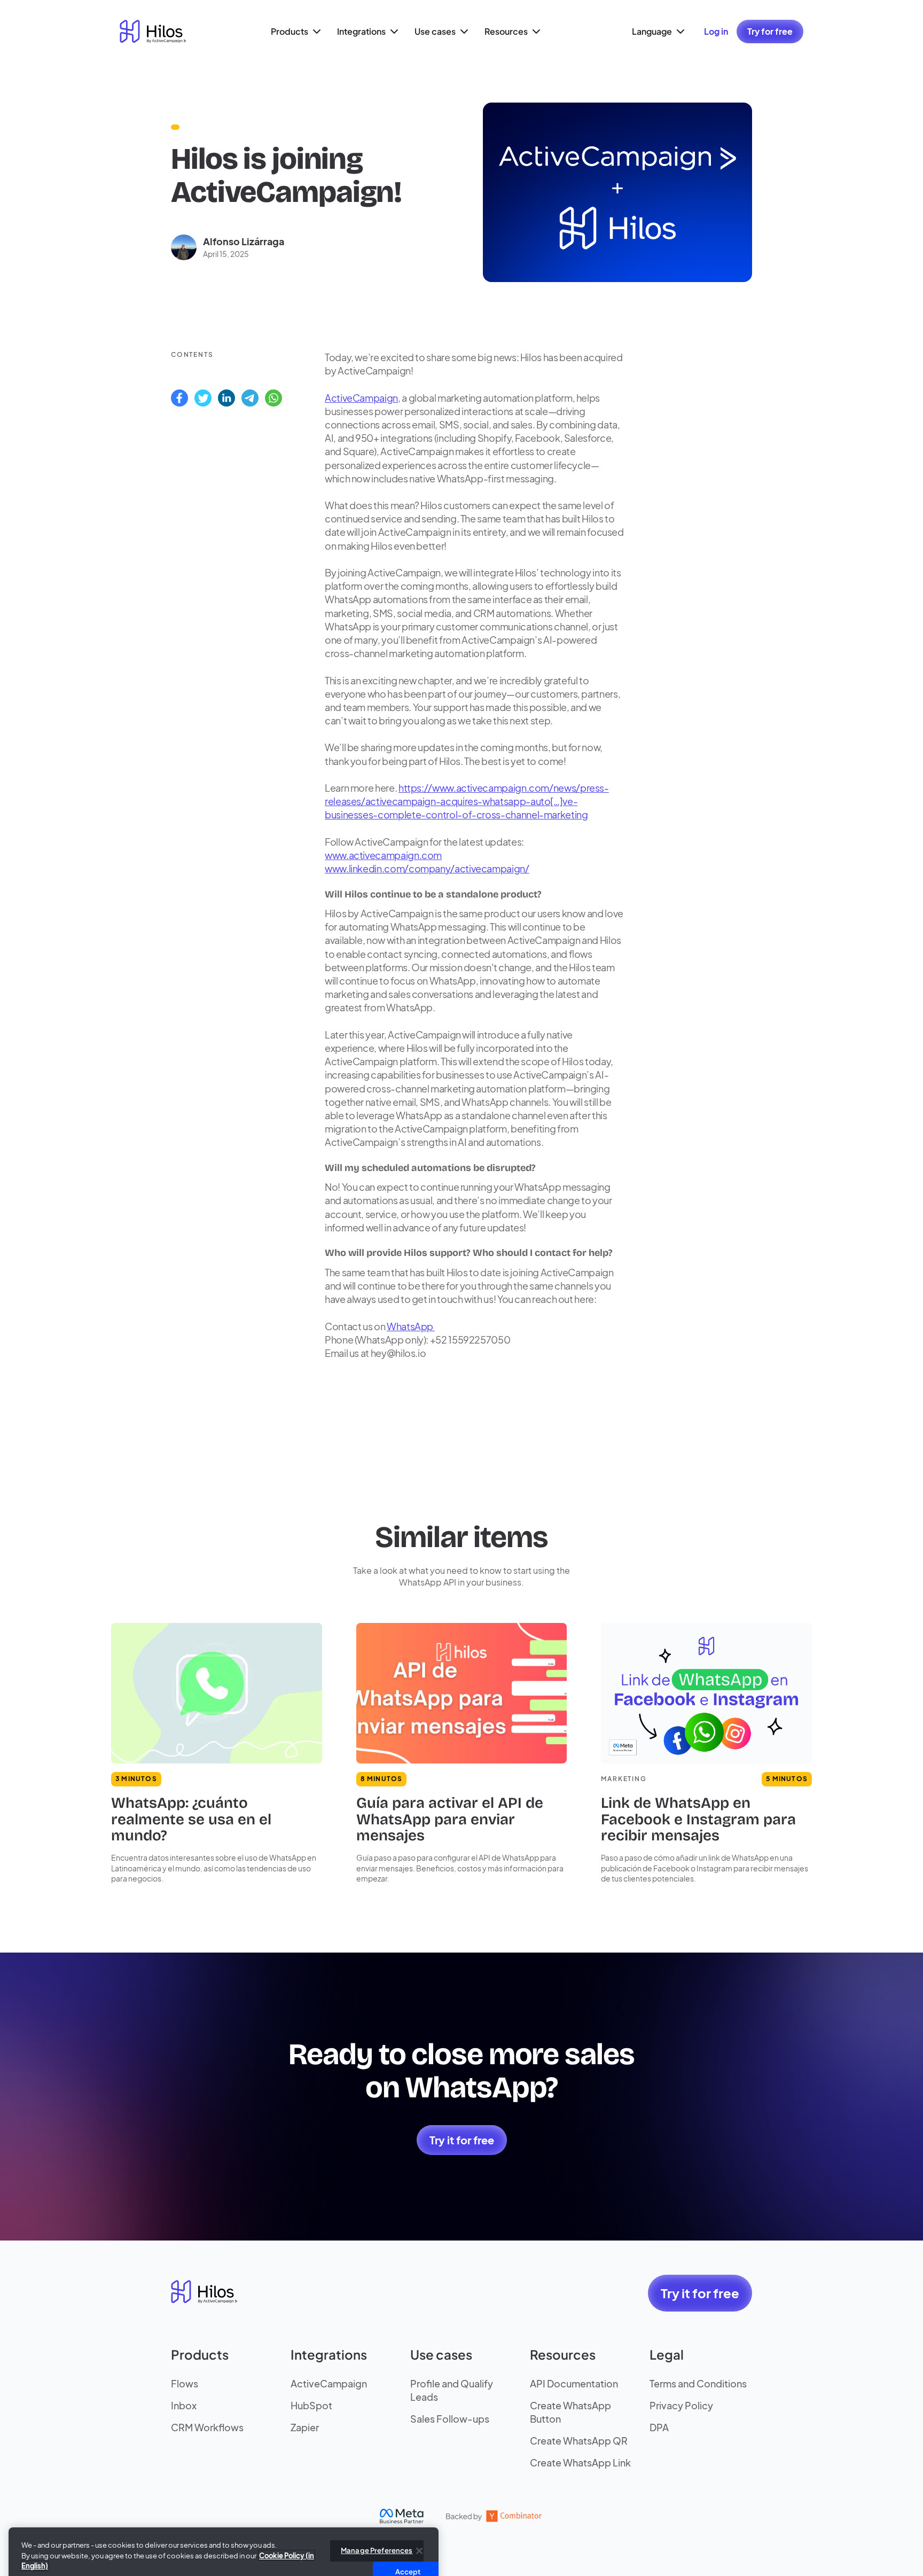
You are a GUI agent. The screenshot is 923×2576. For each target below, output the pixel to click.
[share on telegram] (250, 398)
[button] (294, 32)
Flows (185, 2383)
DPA (659, 2427)
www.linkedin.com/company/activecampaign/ (427, 868)
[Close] (419, 2522)
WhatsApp (411, 1326)
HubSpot (311, 2405)
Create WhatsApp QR (579, 2441)
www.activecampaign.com (383, 855)
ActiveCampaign (361, 398)
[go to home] (153, 32)
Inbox (184, 2405)
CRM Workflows (207, 2427)
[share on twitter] (203, 398)
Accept (408, 2543)
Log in (716, 31)
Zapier (305, 2427)
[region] (224, 2533)
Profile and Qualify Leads (452, 2390)
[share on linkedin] (226, 398)
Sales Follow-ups (450, 2419)
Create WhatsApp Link (580, 2462)
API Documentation (574, 2383)
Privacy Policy (681, 2405)
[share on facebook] (179, 398)
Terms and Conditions (698, 2383)
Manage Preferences (377, 2522)
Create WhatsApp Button (570, 2412)
